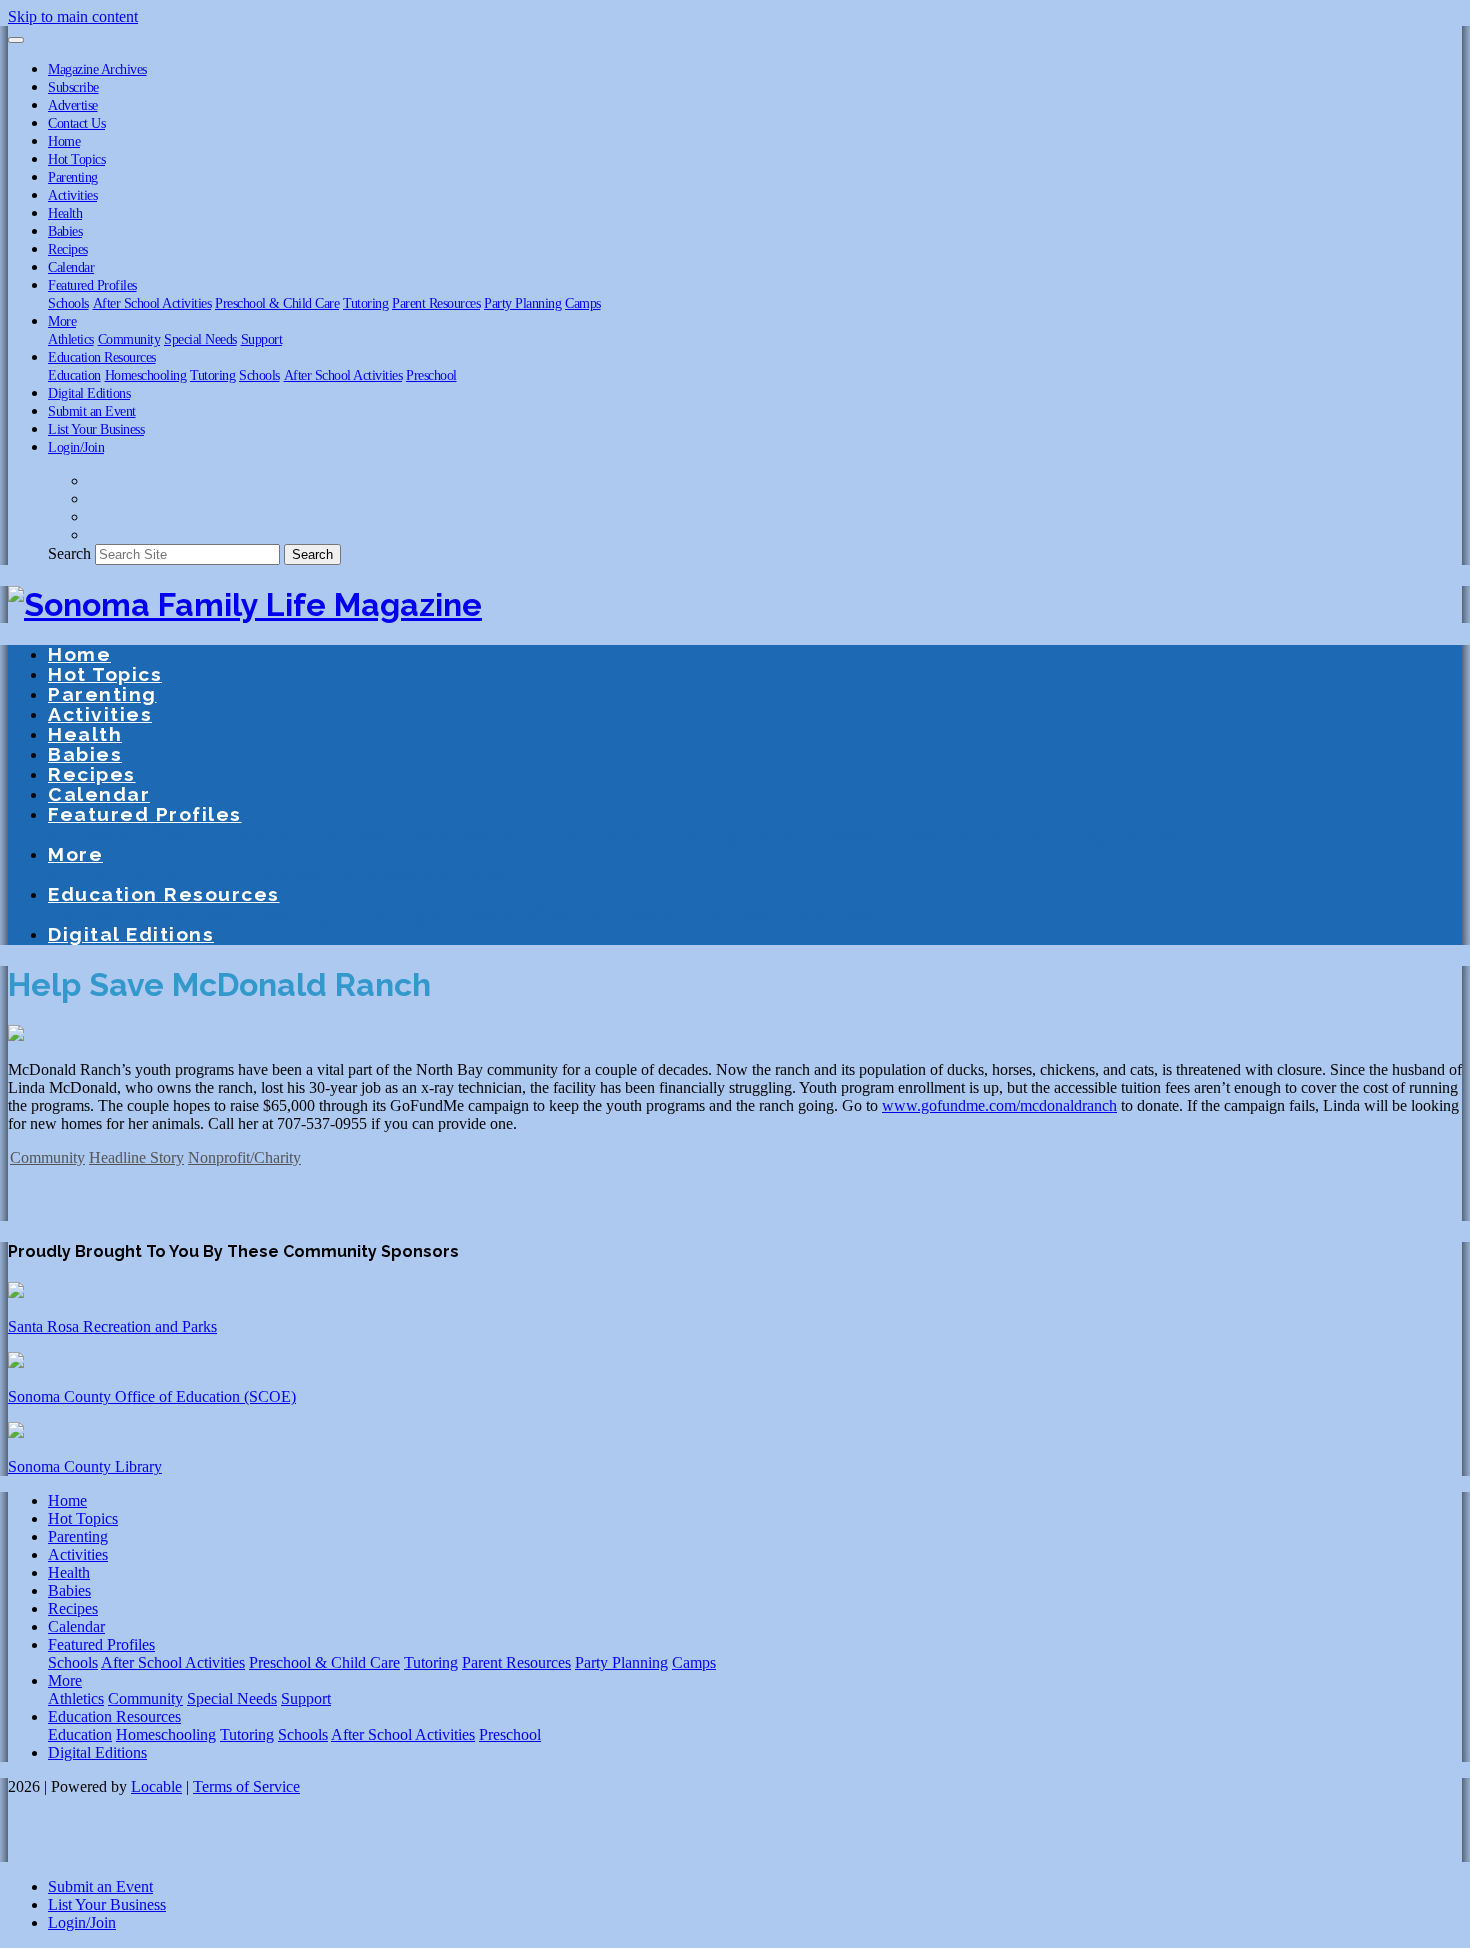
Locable (156, 1786)
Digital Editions (89, 393)
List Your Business (96, 429)
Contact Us (76, 123)
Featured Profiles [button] (92, 285)
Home (64, 141)
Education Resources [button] (102, 357)
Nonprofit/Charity (244, 1157)
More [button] (62, 321)
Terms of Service (246, 1786)
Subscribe (73, 87)
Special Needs (200, 339)
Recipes (68, 249)
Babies (65, 231)
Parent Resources (436, 303)
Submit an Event (92, 411)
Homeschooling (146, 375)
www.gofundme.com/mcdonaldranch (999, 1105)
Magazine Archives (97, 69)
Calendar (71, 267)
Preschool (431, 375)
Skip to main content (73, 16)
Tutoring (365, 303)
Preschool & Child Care (277, 303)
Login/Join (76, 447)
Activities (72, 195)
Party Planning (522, 303)
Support (262, 339)
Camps (583, 303)
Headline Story (136, 1157)
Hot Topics (76, 159)
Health (65, 213)
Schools (68, 303)
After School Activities (152, 303)
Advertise (73, 105)
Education (74, 375)
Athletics (71, 339)
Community (129, 339)
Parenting (73, 177)
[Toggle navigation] (16, 40)
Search (69, 553)
